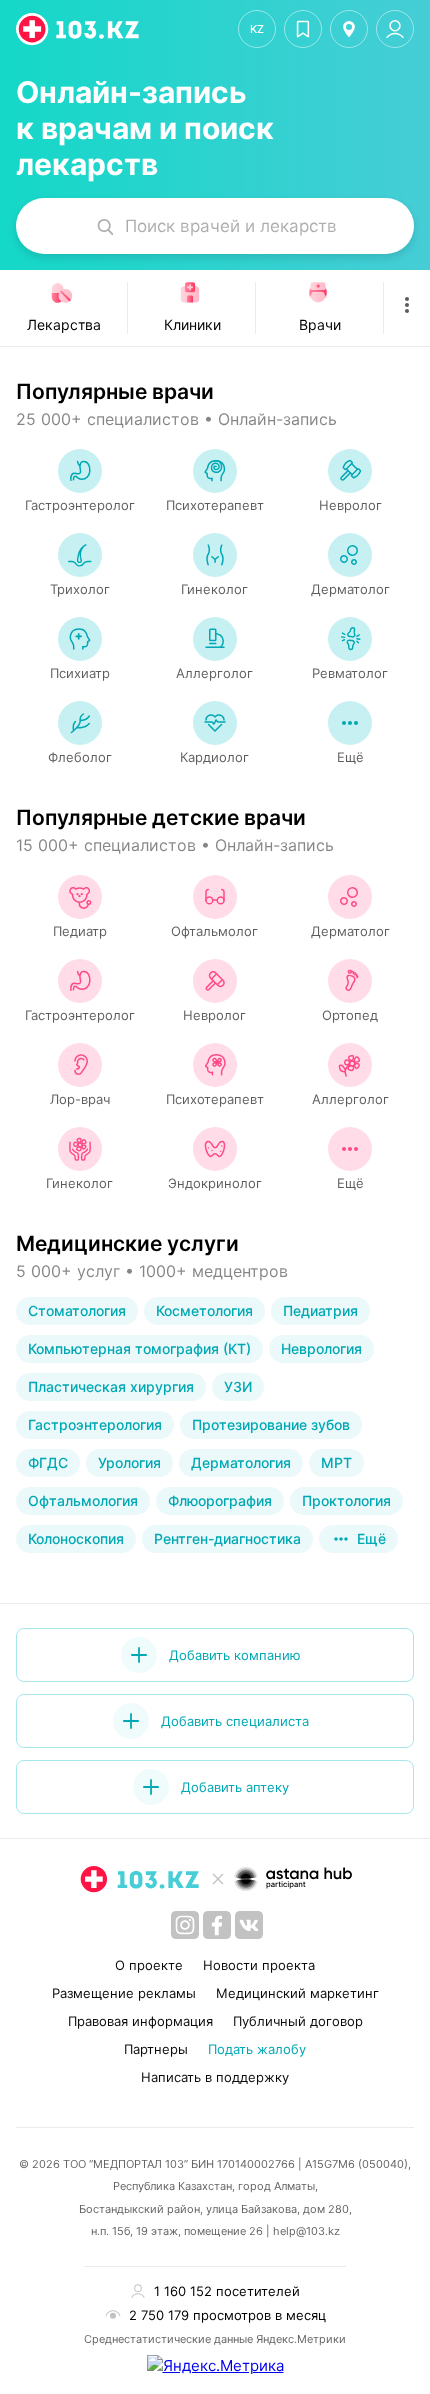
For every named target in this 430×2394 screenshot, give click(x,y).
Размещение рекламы (124, 1993)
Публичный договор (298, 2021)
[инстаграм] (185, 1925)
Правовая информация (140, 2021)
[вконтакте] (249, 1925)
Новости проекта (259, 1965)
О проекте (149, 1965)
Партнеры (156, 2049)
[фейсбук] (217, 1925)
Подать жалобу (257, 2049)
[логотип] (79, 29)
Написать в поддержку (215, 2077)
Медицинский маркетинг (297, 1993)
